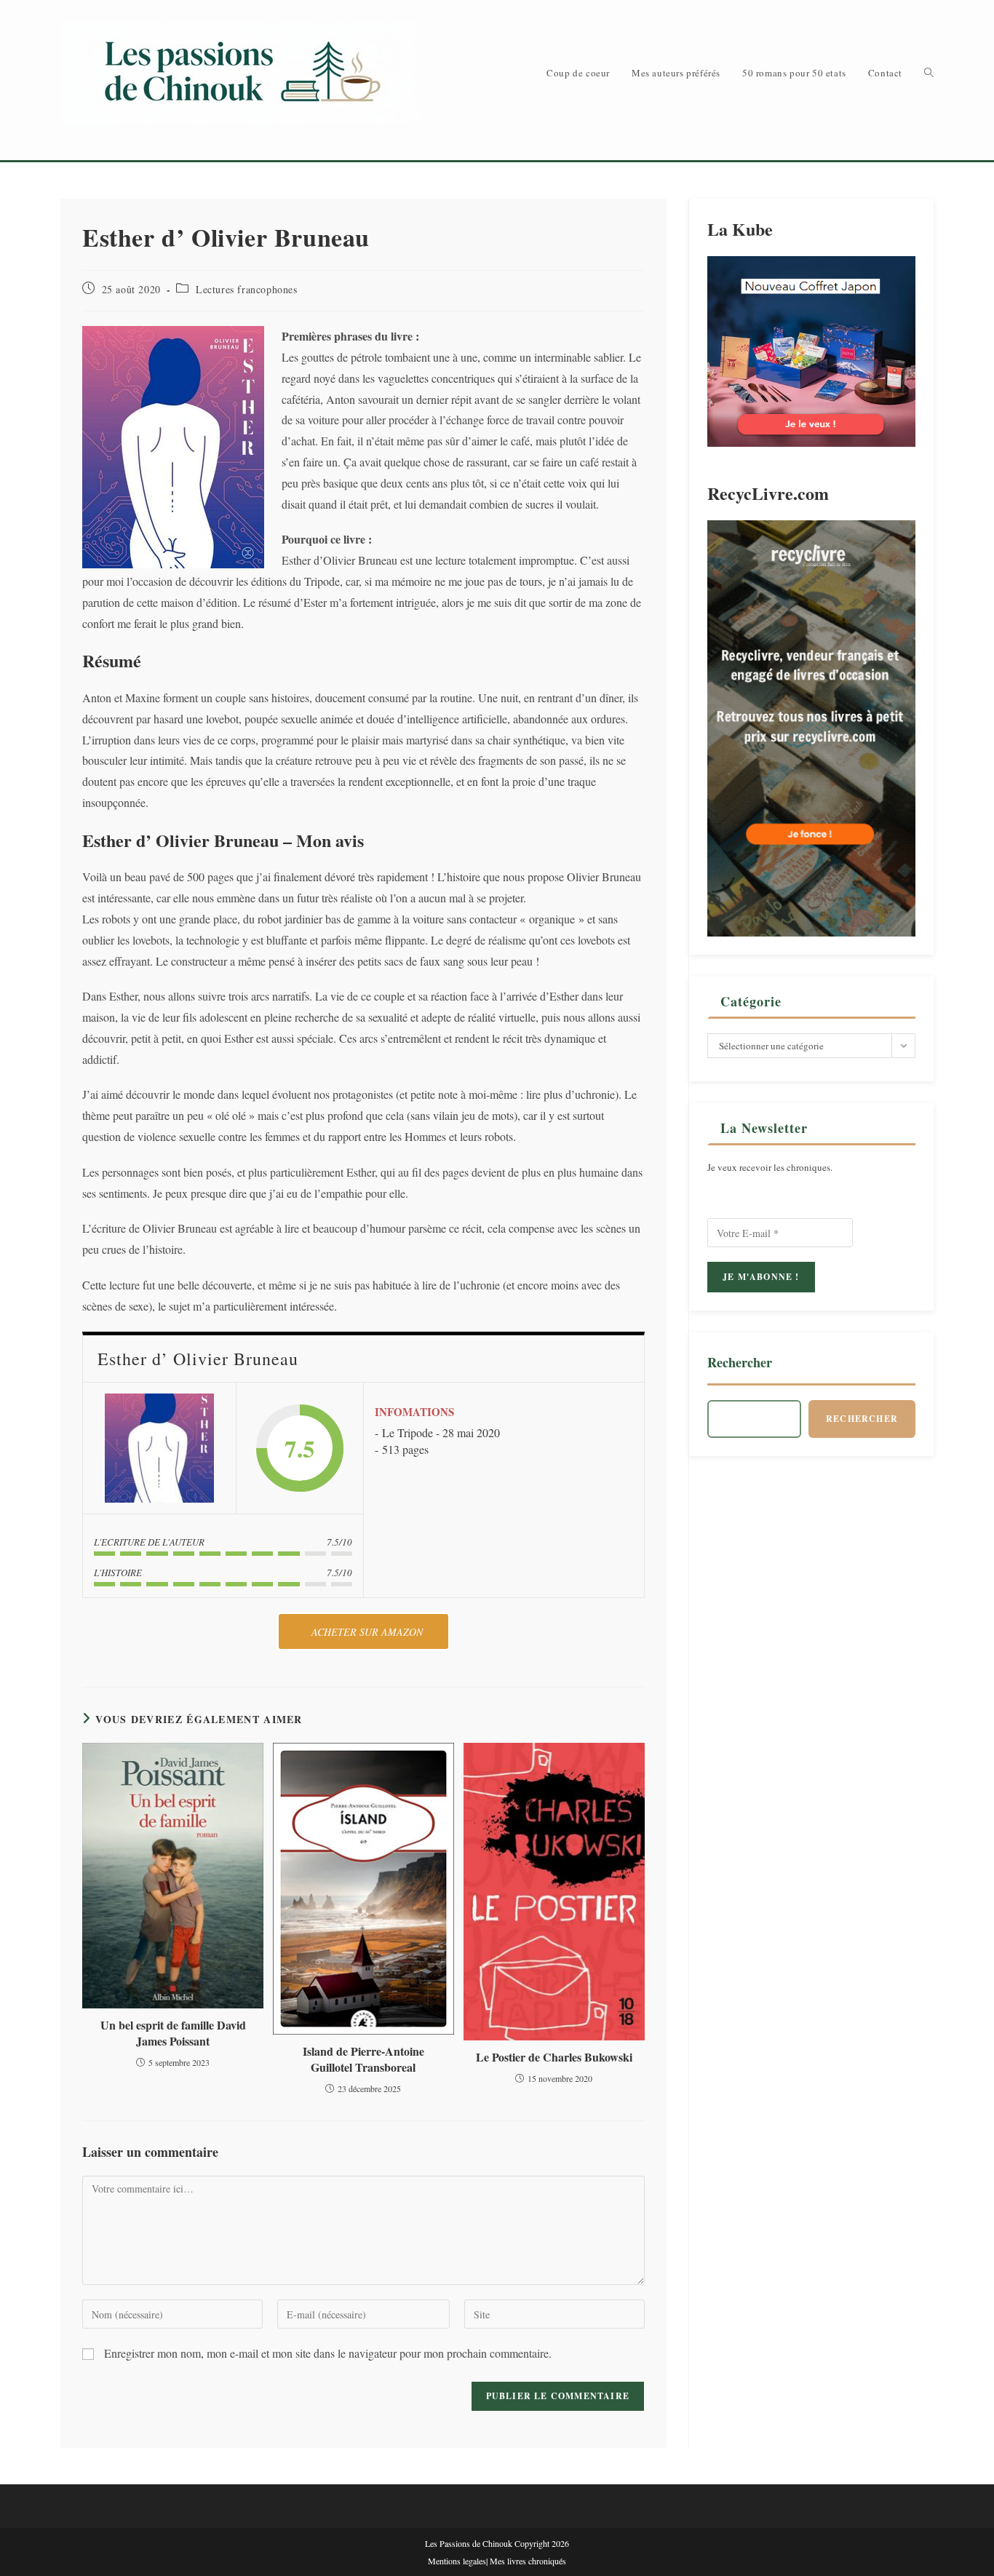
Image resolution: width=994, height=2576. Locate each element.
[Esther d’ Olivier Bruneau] (159, 1448)
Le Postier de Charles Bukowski (554, 2057)
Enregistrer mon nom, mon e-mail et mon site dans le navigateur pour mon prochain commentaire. (328, 2353)
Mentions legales (457, 2561)
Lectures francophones (247, 289)
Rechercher (740, 1362)
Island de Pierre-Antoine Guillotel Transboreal (363, 2059)
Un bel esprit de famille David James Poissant (173, 2033)
